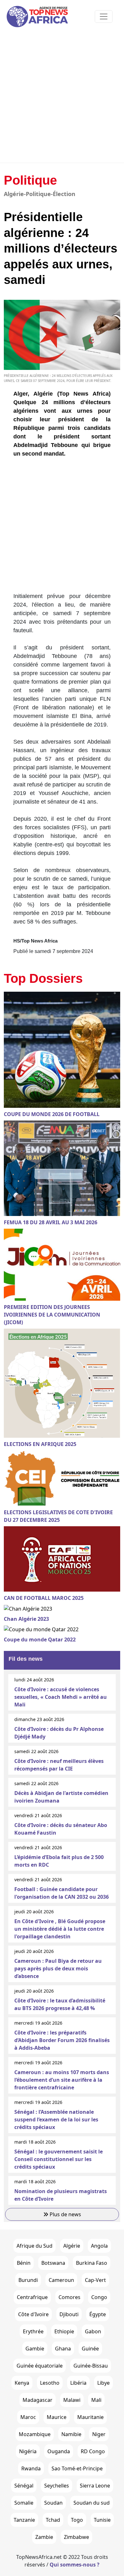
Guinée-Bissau (91, 2366)
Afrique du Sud (34, 2246)
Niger (99, 2434)
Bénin (24, 2263)
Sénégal (24, 2486)
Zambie (44, 2537)
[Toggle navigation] (104, 16)
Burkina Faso (92, 2263)
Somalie (24, 2503)
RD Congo (93, 2451)
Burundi (28, 2280)
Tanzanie (24, 2520)
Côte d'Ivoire (33, 2314)
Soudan (53, 2503)
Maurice (57, 2417)
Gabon (93, 2331)
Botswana (53, 2263)
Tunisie (102, 2520)
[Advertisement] (62, 98)
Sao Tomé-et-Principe (77, 2468)
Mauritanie (90, 2417)
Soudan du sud (92, 2503)
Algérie (72, 2246)
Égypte (98, 2314)
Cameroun (61, 2280)
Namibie (71, 2434)
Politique (30, 180)
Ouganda (59, 2451)
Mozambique (35, 2434)
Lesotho (50, 2383)
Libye (103, 2383)
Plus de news (65, 2214)
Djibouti (69, 2314)
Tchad (53, 2520)
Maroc (28, 2417)
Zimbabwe (76, 2537)
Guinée (90, 2349)
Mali (96, 2400)
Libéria (78, 2383)
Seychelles (57, 2486)
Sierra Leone (95, 2486)
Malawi (72, 2400)
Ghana (63, 2349)
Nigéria (28, 2451)
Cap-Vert (95, 2280)
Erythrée (33, 2331)
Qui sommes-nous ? (75, 2565)
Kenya (22, 2383)
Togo (77, 2520)
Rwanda (31, 2468)
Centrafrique (32, 2297)
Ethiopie (64, 2331)
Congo (99, 2297)
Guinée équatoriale (40, 2366)
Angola (99, 2246)
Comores (69, 2297)
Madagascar (38, 2400)
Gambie (35, 2349)
